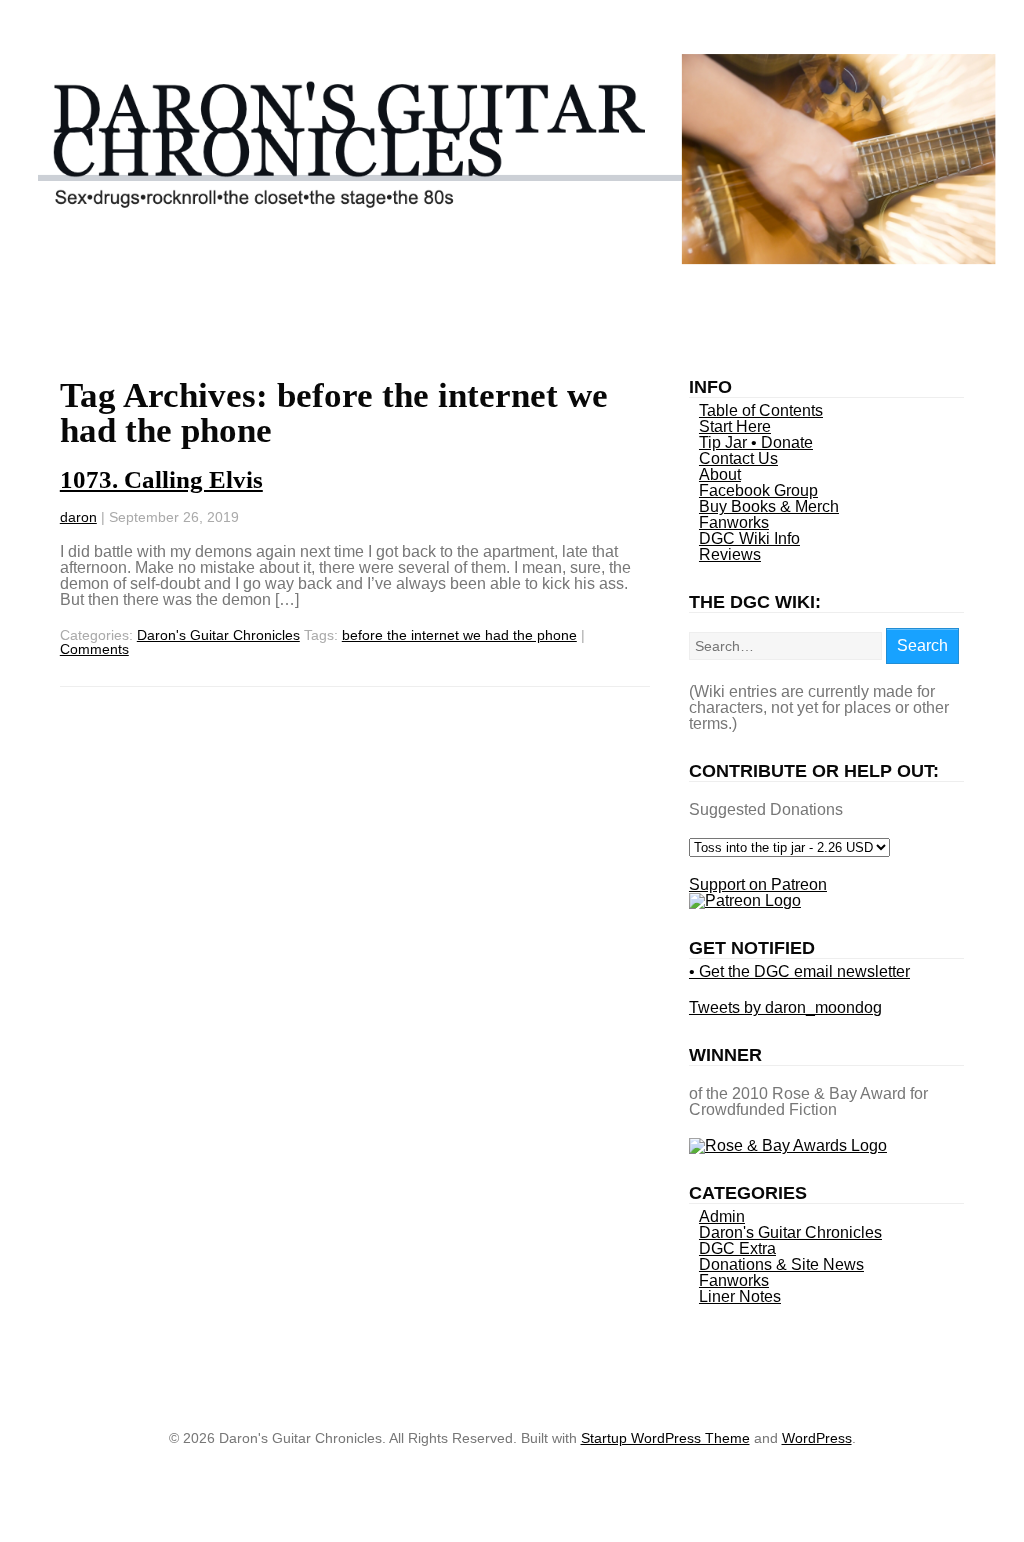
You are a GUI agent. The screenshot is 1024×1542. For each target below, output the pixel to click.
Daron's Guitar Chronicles (218, 635)
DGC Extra (737, 1248)
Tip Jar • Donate (756, 442)
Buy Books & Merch (769, 506)
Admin (722, 1216)
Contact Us (738, 458)
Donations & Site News (781, 1264)
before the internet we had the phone (459, 635)
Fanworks (734, 522)
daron (78, 517)
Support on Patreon (758, 884)
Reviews (730, 554)
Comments (94, 649)
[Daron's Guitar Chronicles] (511, 258)
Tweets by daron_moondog (785, 1007)
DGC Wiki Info (749, 538)
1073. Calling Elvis (161, 479)
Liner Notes (740, 1296)
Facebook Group (758, 490)
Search (922, 645)
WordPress (817, 1438)
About (720, 474)
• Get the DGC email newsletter (799, 971)
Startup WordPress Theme (665, 1438)
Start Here (735, 426)
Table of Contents (761, 410)
